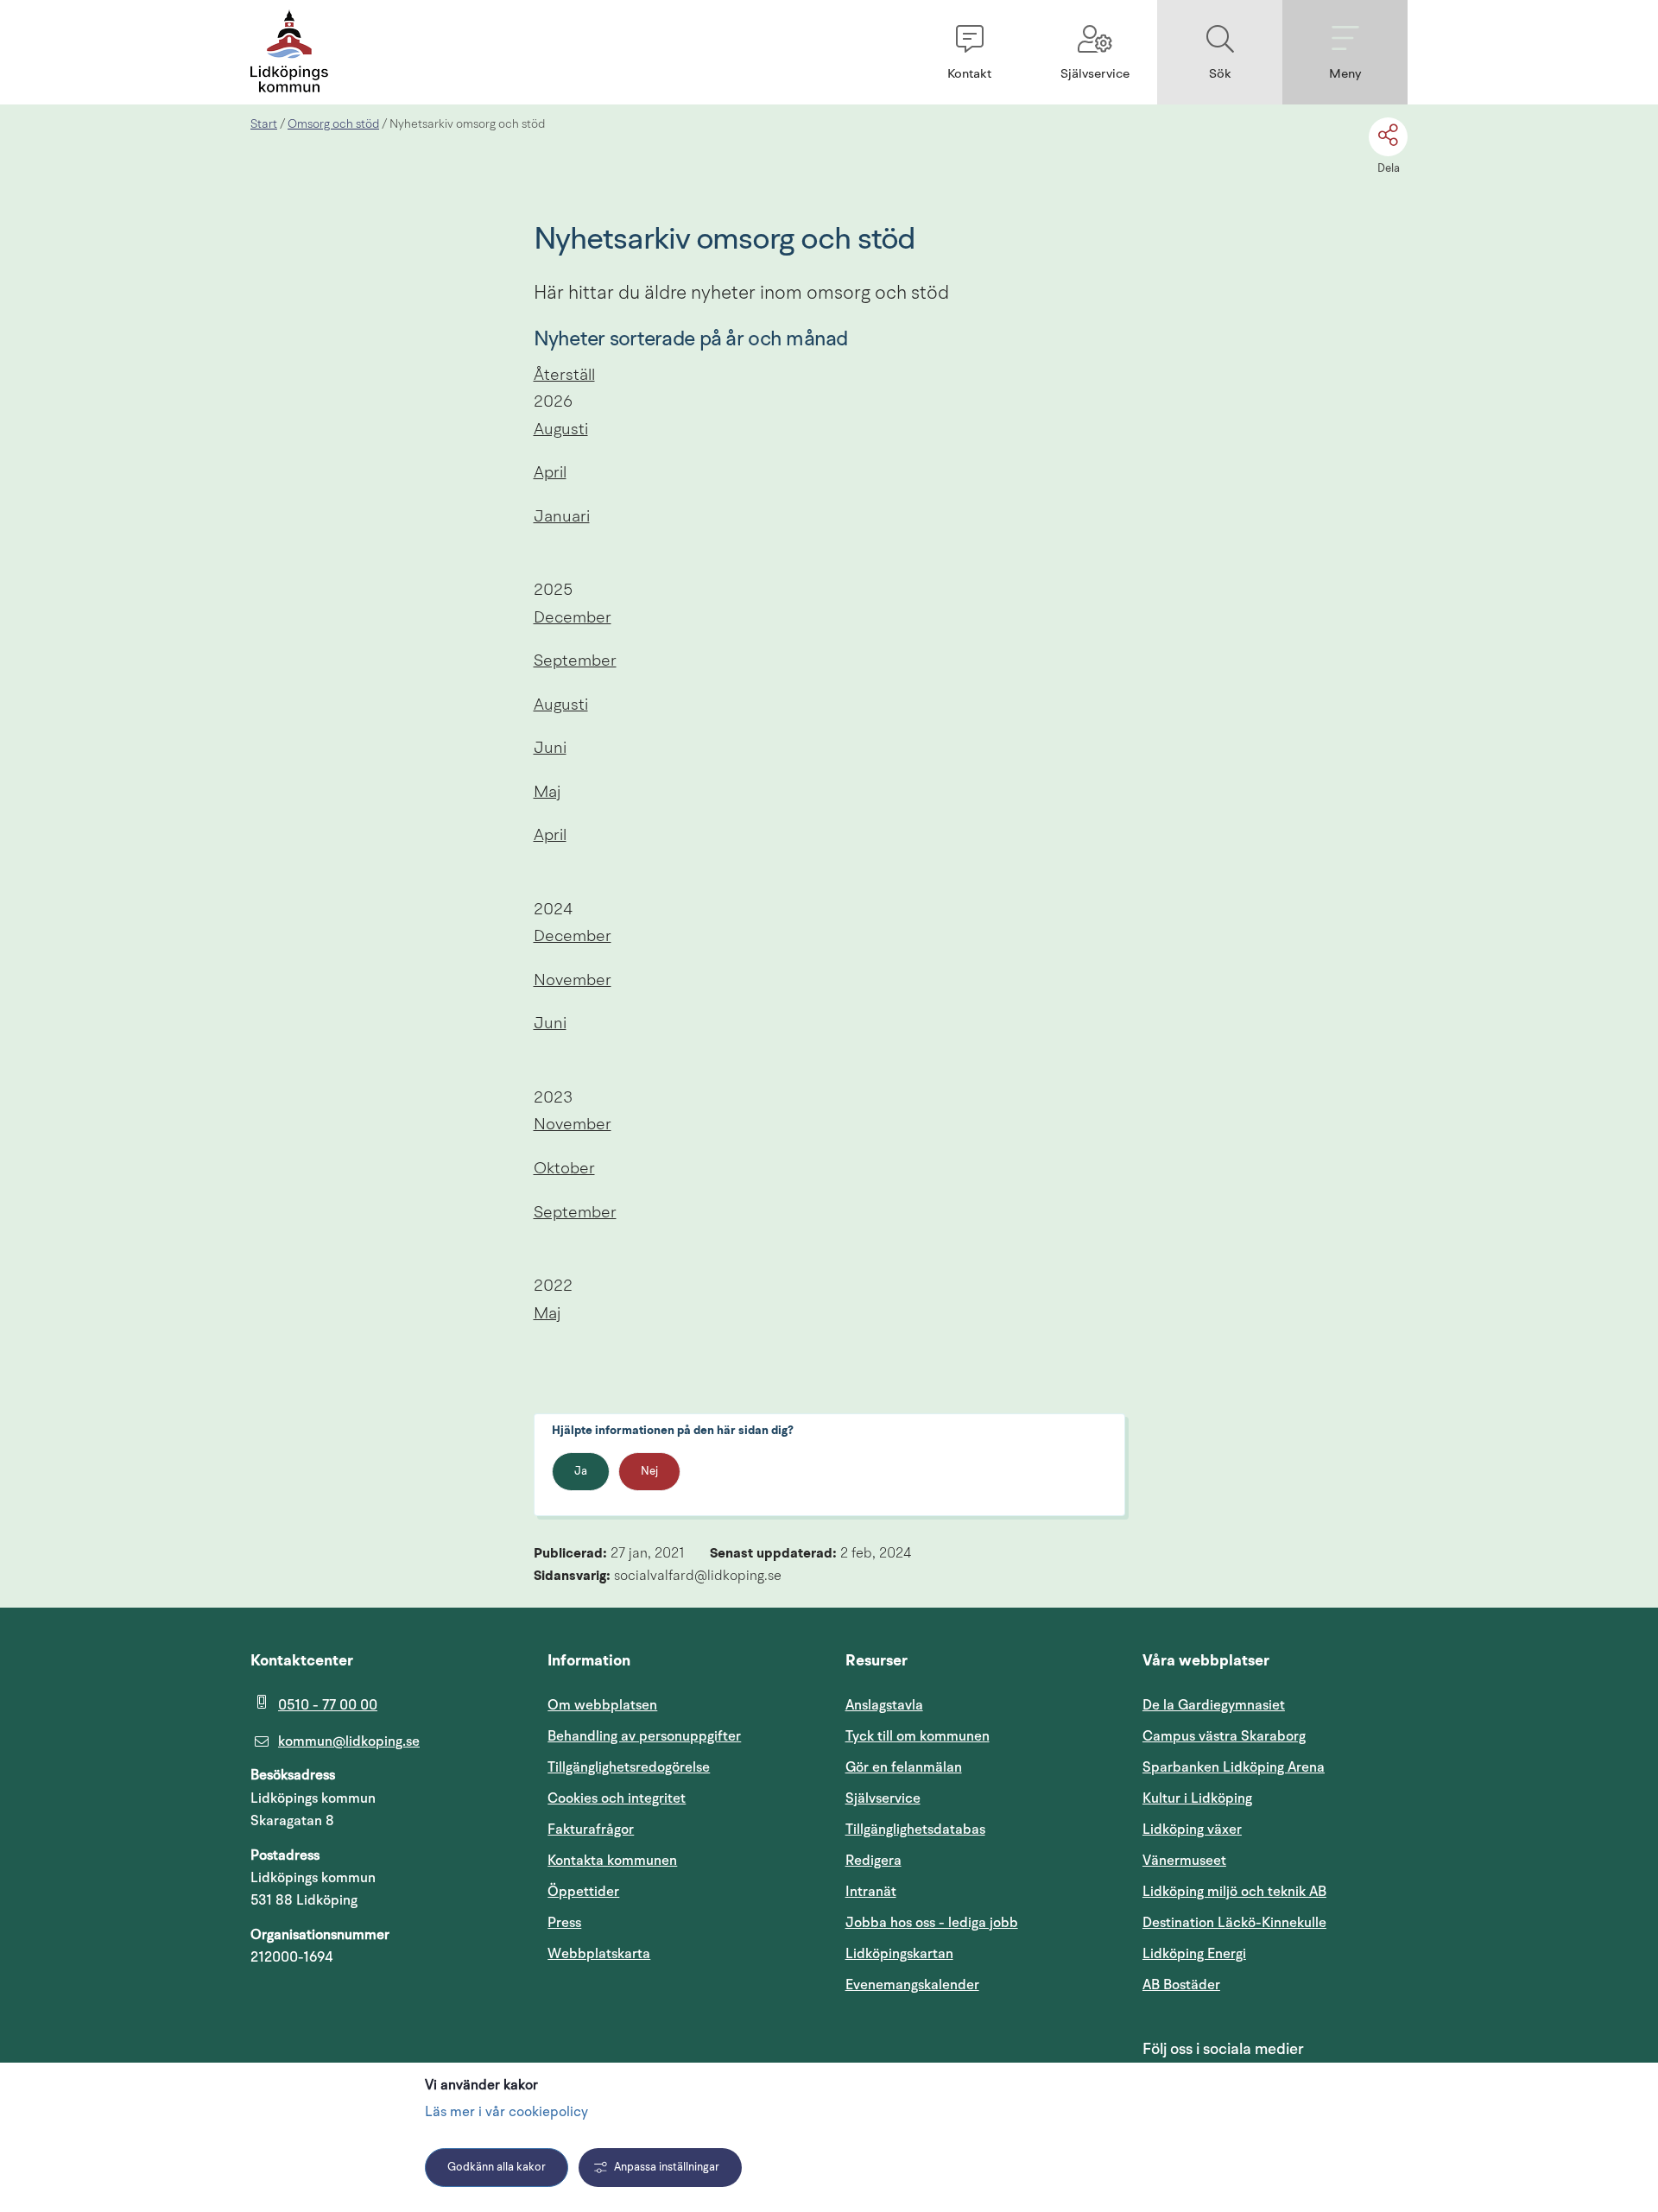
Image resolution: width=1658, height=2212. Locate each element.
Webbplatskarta (599, 1954)
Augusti (561, 430)
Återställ (564, 376)
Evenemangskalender (978, 1984)
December (573, 619)
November (573, 981)
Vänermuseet (1184, 1861)
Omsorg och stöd (333, 124)
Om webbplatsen (602, 1705)
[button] (969, 52)
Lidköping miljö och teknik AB (1234, 1892)
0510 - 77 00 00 (328, 1705)
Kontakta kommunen (612, 1861)
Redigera (873, 1861)
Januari (562, 518)
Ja (581, 1472)
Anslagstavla (884, 1705)
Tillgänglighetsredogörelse (629, 1767)
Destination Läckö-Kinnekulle (1275, 1922)
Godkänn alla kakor (497, 2168)
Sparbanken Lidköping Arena (1234, 1767)
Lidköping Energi (1275, 1953)
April (550, 474)
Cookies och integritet (617, 1798)
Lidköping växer (1192, 1830)
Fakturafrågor (591, 1830)
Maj (547, 793)
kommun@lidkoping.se (349, 1741)
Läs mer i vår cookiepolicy (506, 2113)
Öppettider (583, 1892)
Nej (649, 1472)
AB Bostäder (1264, 1984)
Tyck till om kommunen (978, 1736)
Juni (550, 749)
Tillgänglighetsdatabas (978, 1829)
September (575, 662)
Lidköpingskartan (978, 1953)
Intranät (953, 1891)
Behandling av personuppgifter (644, 1736)
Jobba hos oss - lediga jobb (932, 1923)
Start (264, 124)
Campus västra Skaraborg (1224, 1736)
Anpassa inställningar (667, 2168)
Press (564, 1923)
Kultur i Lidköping (1197, 1798)
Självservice (965, 1798)
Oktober (564, 1169)
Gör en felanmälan (904, 1767)
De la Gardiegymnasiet (1214, 1705)
